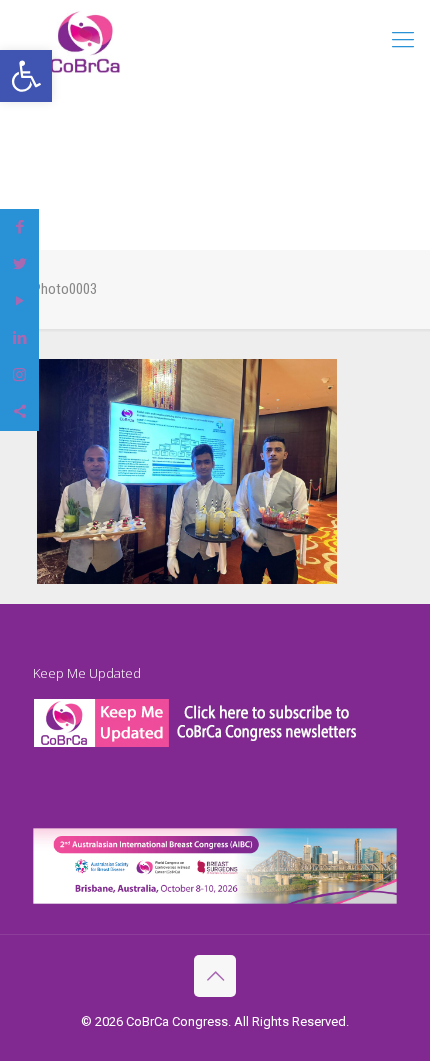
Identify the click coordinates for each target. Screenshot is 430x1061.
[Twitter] (19, 264)
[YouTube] (19, 301)
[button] (26, 76)
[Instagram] (19, 375)
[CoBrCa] (85, 41)
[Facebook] (19, 227)
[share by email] (19, 412)
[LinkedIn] (19, 338)
